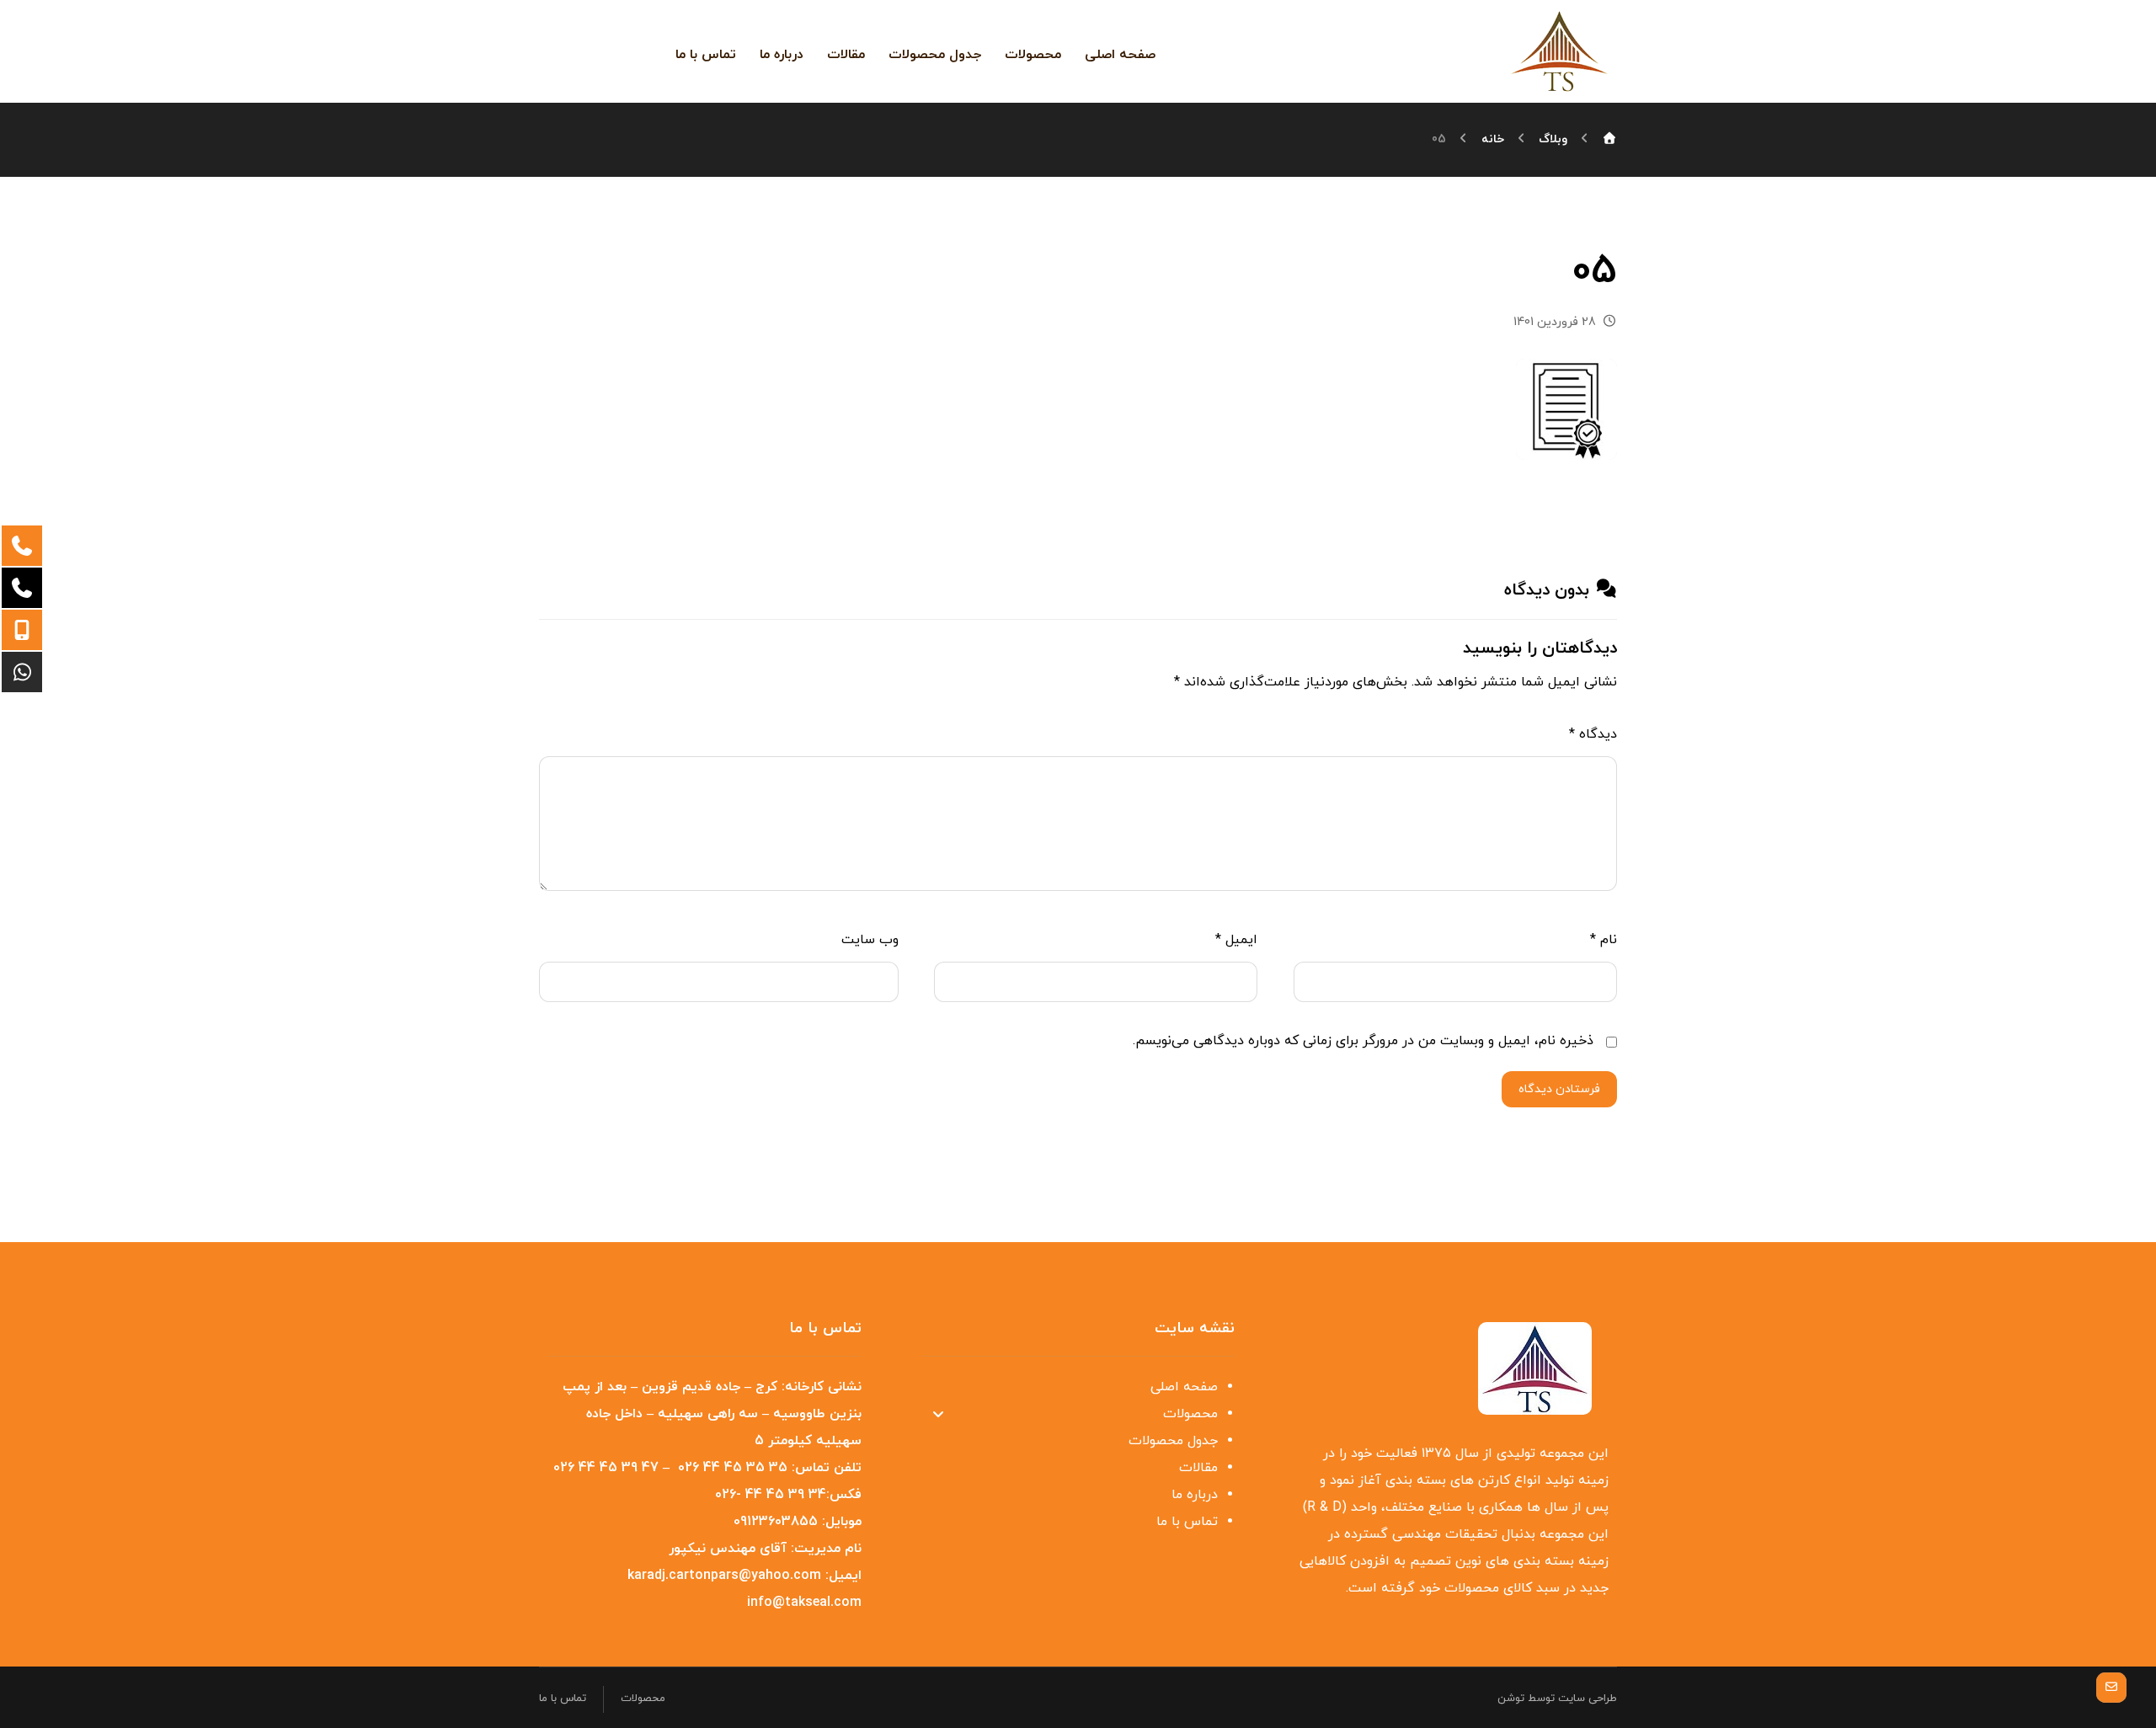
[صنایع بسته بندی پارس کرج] (1560, 51)
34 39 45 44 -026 (771, 1495)
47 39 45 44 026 (606, 1468)
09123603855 (776, 1522)
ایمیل (1236, 940)
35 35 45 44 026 (733, 1468)
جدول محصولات (1173, 1441)
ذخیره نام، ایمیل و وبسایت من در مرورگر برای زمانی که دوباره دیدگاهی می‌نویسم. (1363, 1041)
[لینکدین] (596, 51)
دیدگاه (1593, 734)
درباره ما (1195, 1495)
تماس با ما (1187, 1522)
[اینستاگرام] (623, 51)
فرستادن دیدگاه (1559, 1089)
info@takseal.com (804, 1603)
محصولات (1190, 1414)
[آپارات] (569, 52)
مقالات (1198, 1468)
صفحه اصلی (1184, 1387)
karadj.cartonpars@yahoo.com (724, 1576)
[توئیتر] (650, 51)
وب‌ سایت (870, 940)
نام (1604, 940)
